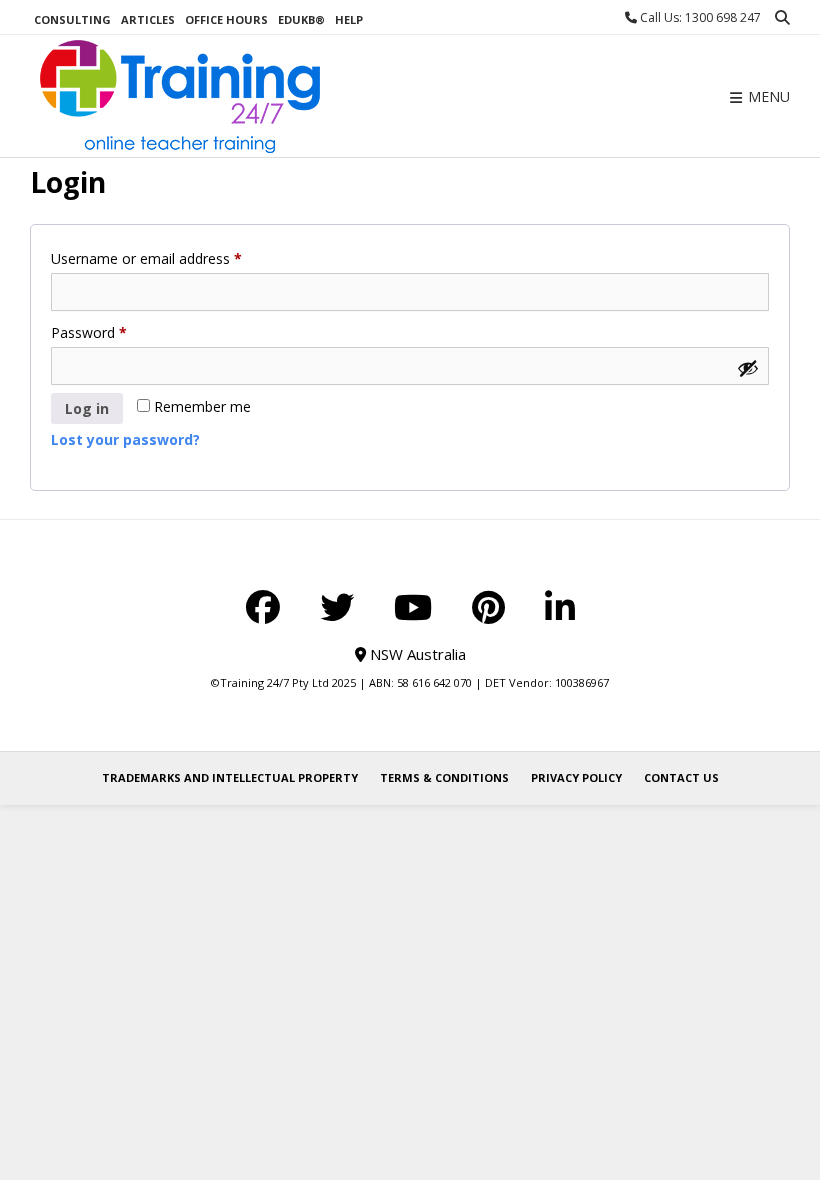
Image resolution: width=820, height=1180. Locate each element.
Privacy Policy (576, 777)
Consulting (72, 19)
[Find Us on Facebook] (263, 607)
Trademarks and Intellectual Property (230, 777)
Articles (148, 19)
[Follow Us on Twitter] (337, 607)
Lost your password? (125, 439)
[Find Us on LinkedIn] (560, 607)
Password (117, 332)
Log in (87, 408)
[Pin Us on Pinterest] (488, 607)
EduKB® (301, 19)
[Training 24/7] (180, 96)
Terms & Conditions (444, 777)
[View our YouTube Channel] (413, 607)
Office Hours (226, 19)
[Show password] (748, 368)
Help (349, 19)
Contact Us (681, 777)
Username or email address (174, 258)
